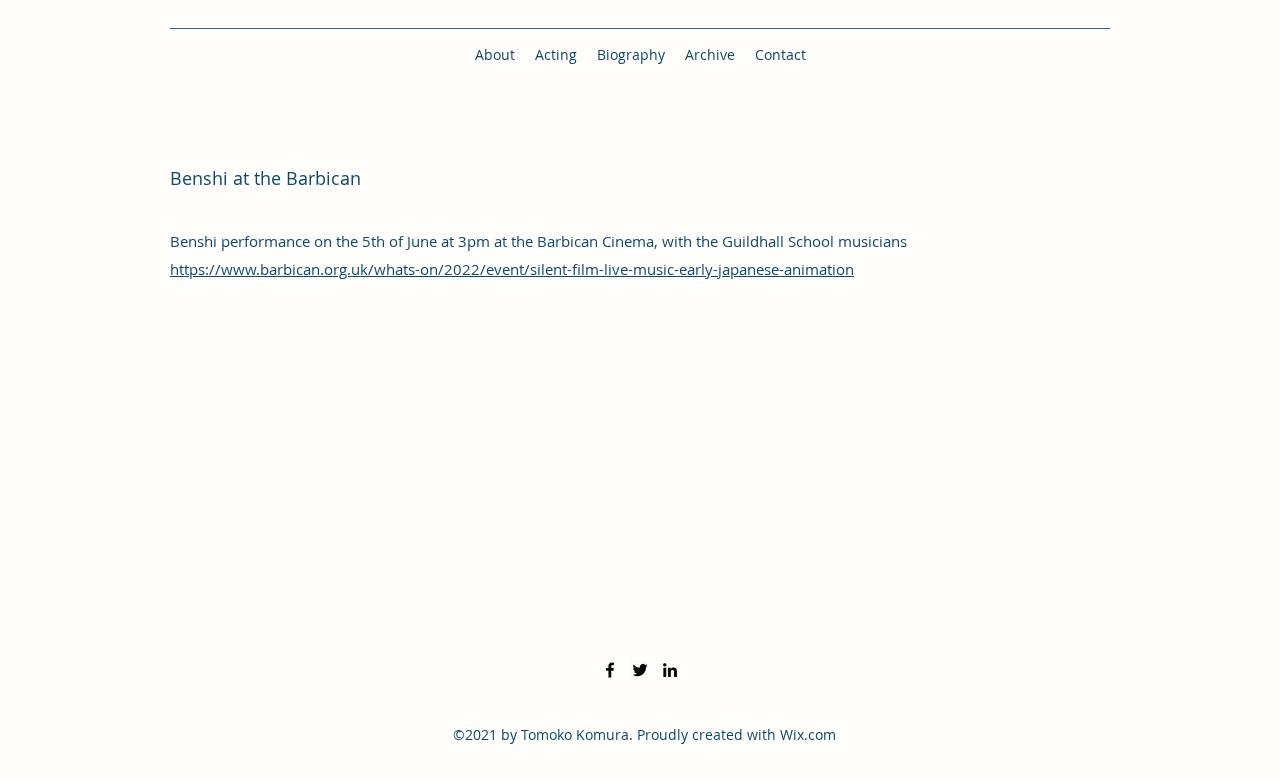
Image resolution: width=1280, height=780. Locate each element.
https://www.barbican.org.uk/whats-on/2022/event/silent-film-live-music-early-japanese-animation (512, 269)
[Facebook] (610, 670)
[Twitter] (640, 670)
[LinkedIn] (670, 670)
